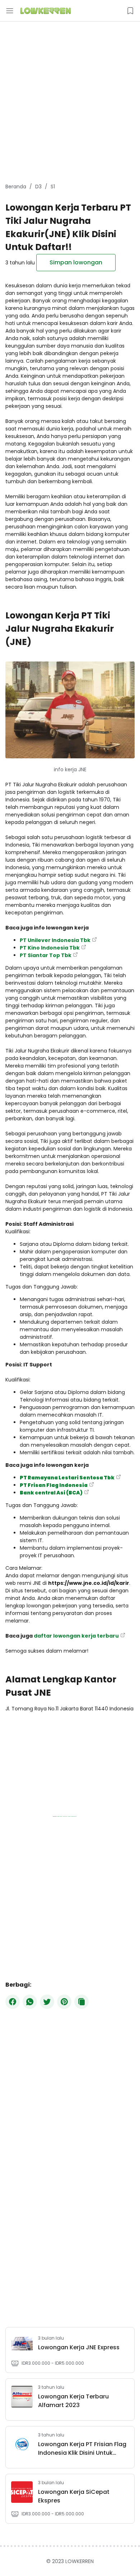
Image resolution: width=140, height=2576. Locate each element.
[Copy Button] (81, 2002)
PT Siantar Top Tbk (46, 955)
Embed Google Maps (61, 1816)
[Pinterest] (64, 2002)
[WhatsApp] (30, 2002)
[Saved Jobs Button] (130, 11)
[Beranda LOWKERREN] (46, 11)
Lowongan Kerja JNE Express (79, 2347)
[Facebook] (13, 2002)
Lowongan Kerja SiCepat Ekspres (74, 2496)
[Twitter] (47, 2002)
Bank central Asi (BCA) (51, 1493)
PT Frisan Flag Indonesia (54, 1485)
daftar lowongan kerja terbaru (76, 1636)
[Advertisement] (70, 102)
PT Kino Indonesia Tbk (50, 948)
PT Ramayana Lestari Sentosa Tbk (67, 1478)
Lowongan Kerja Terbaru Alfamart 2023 (73, 2401)
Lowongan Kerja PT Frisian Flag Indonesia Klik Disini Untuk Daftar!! (82, 2449)
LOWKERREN (80, 2561)
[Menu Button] (10, 11)
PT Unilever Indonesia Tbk (55, 940)
